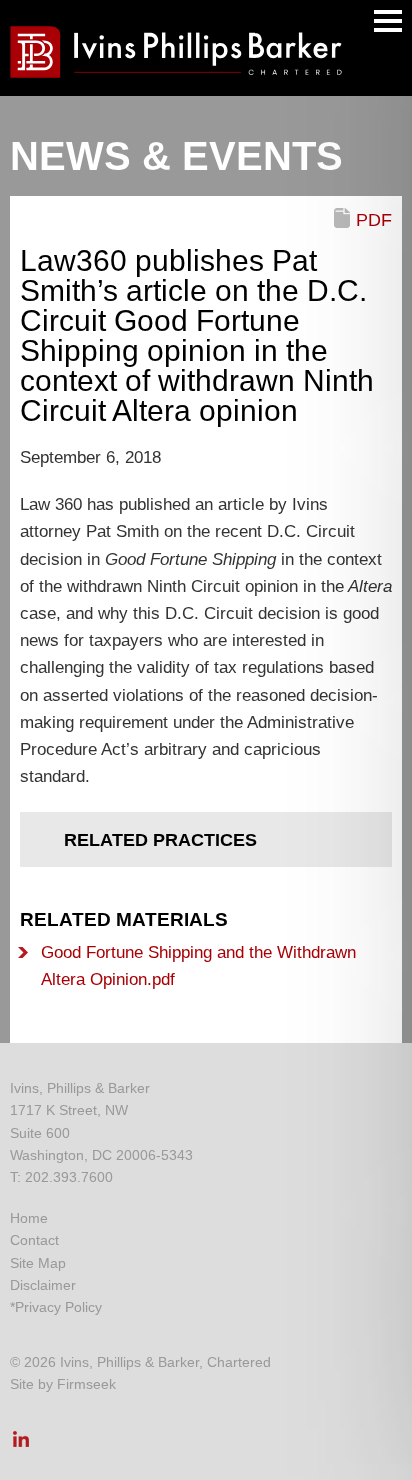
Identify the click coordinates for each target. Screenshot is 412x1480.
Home (29, 1218)
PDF (374, 220)
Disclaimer (43, 1285)
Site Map (38, 1263)
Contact (34, 1240)
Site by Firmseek (63, 1384)
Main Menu (388, 21)
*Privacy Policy (56, 1307)
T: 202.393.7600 (61, 1177)
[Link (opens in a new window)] (21, 1445)
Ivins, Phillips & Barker (80, 1088)
